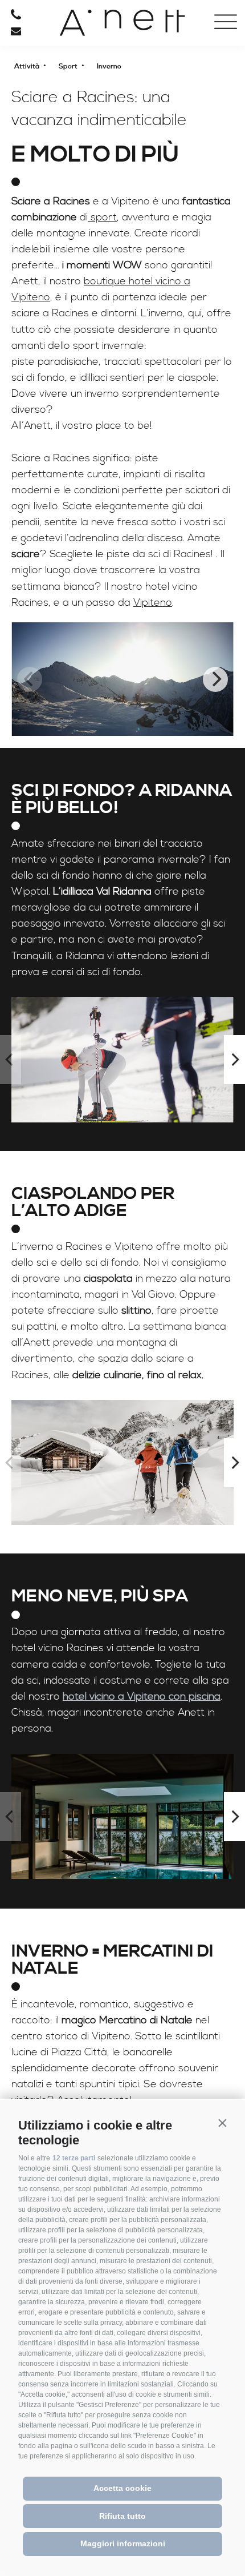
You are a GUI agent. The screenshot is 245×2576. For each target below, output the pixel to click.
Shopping (61, 191)
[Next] (215, 679)
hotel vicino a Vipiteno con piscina (142, 1696)
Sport (62, 120)
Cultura (61, 170)
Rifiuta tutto (122, 2516)
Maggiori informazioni (123, 2543)
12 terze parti (74, 2158)
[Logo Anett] (122, 23)
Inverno (62, 152)
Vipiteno (153, 603)
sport (102, 217)
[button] (222, 2123)
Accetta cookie (122, 2488)
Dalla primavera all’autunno (61, 138)
